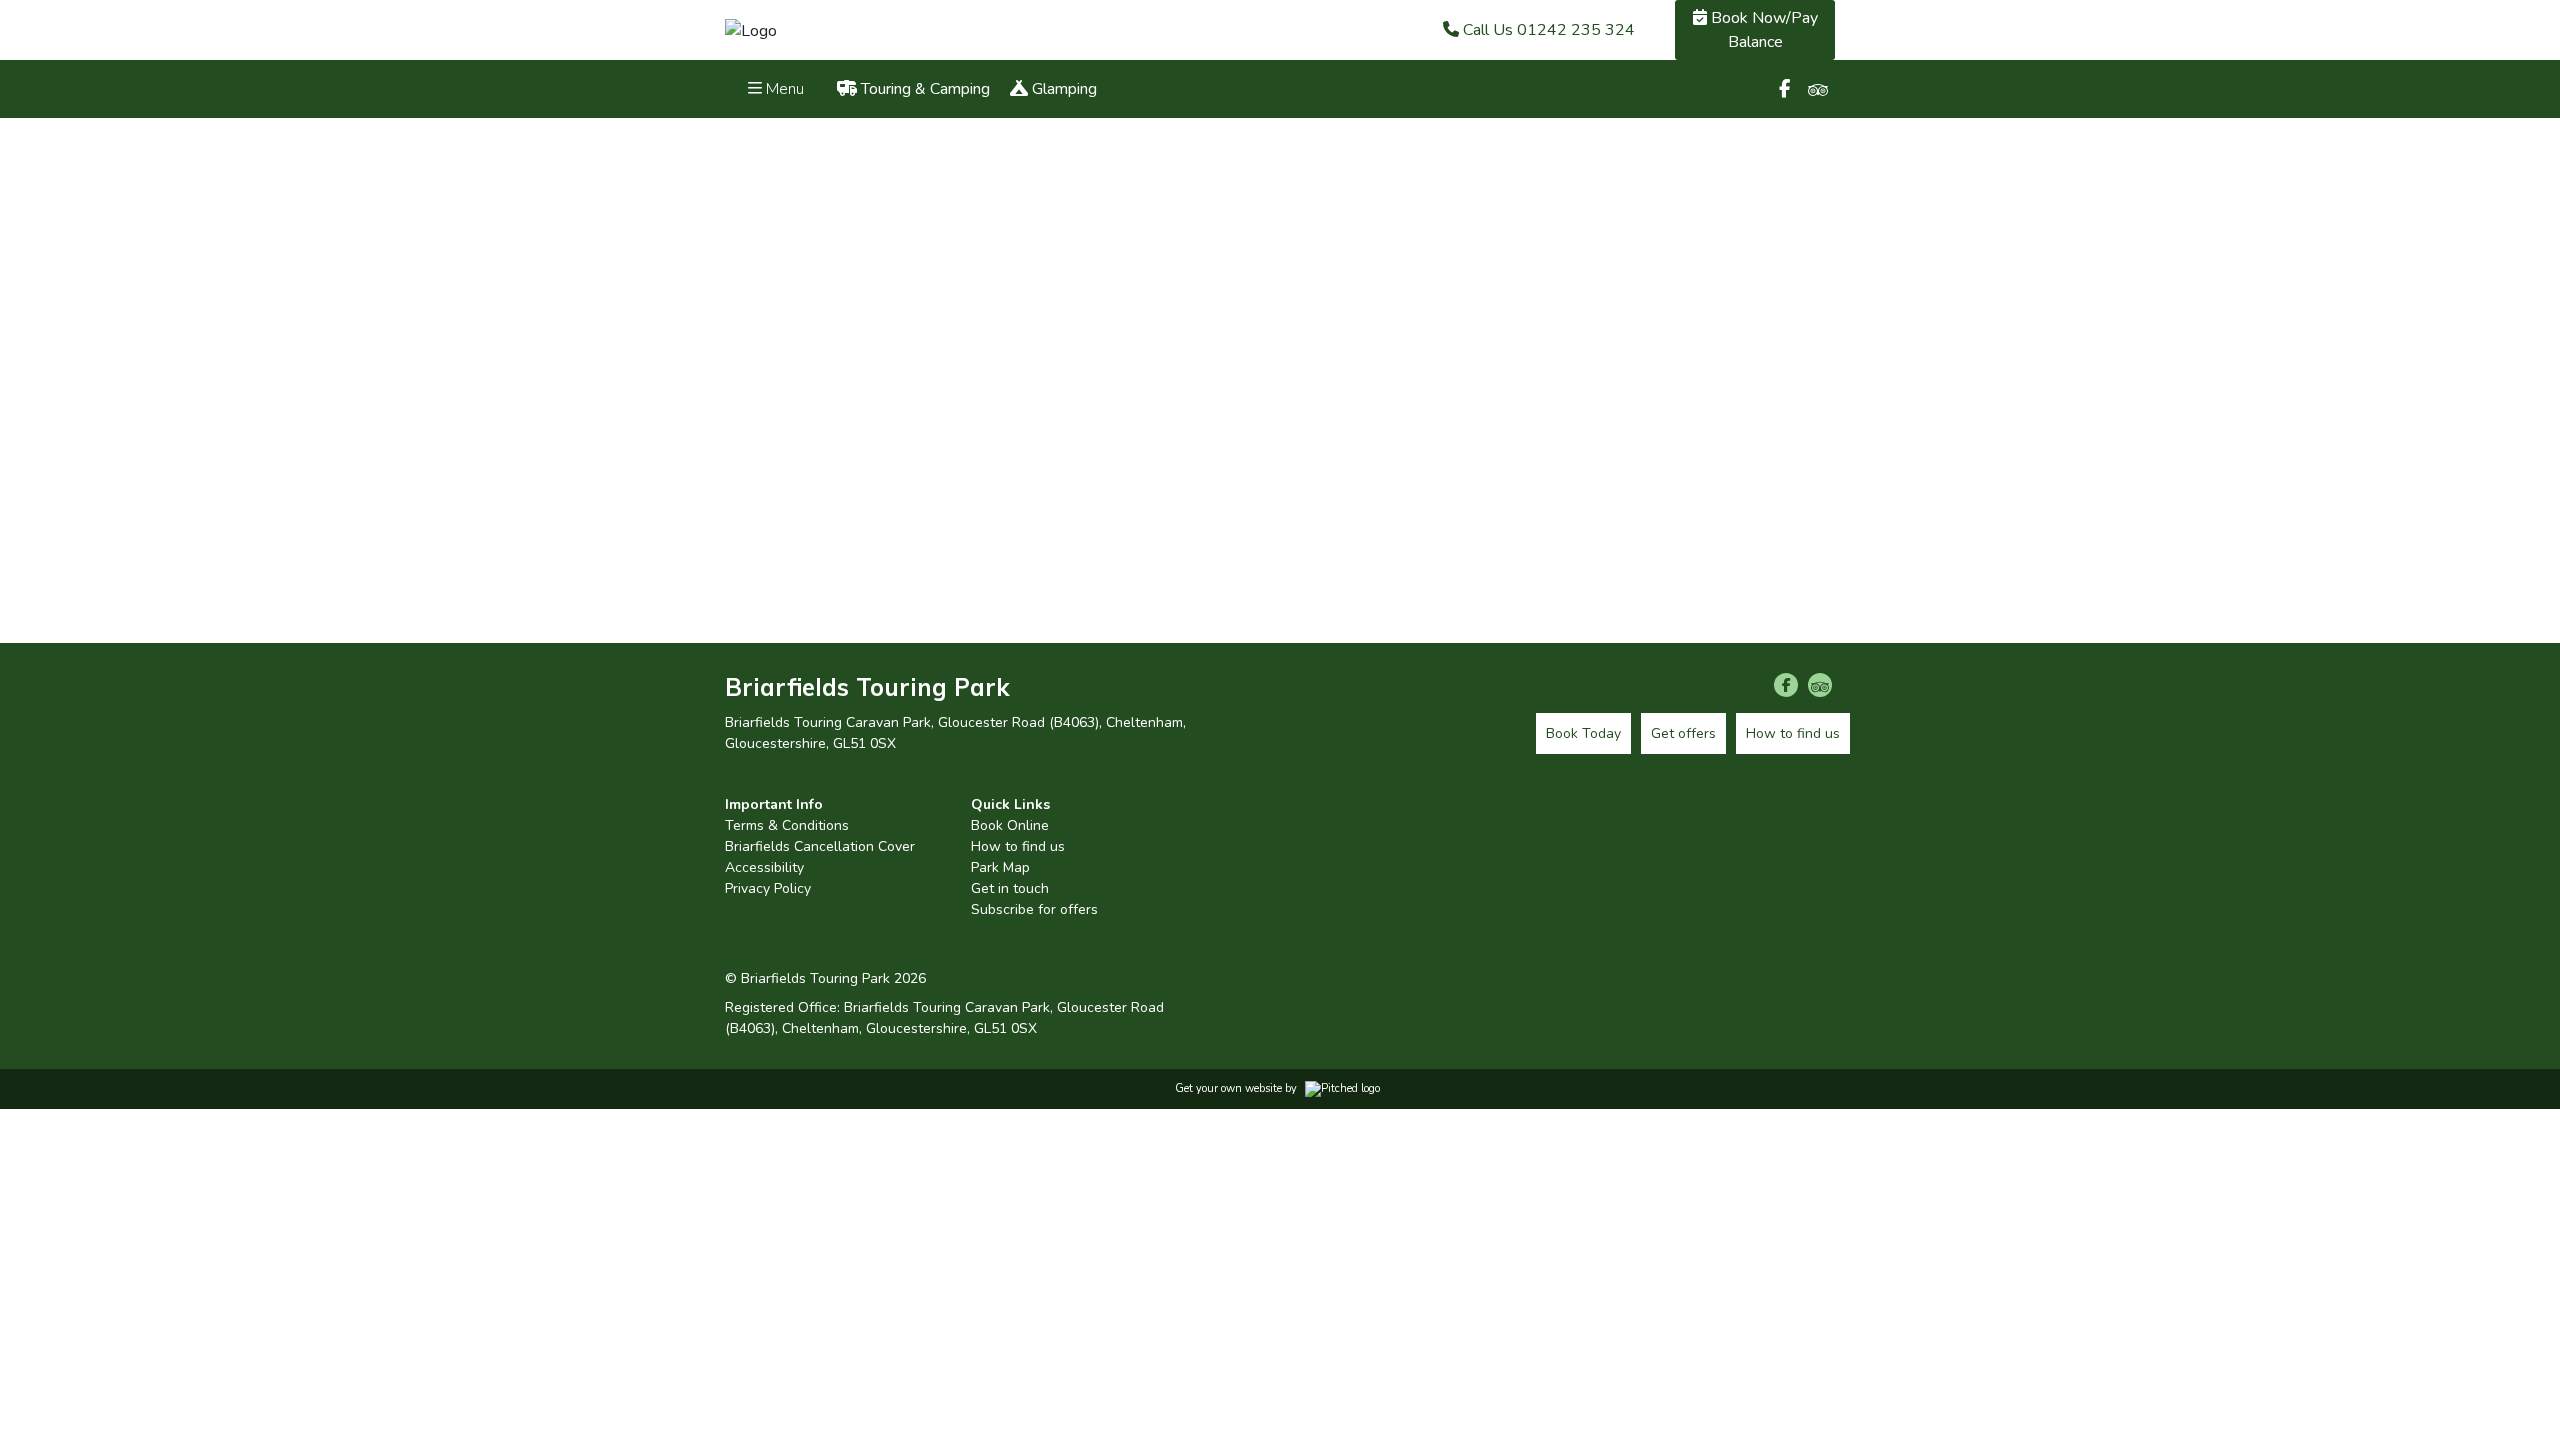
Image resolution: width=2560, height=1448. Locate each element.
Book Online (1010, 825)
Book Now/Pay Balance (1762, 30)
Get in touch (1010, 888)
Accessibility (764, 867)
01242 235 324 (1549, 30)
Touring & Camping (923, 89)
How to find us (1018, 846)
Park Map (1000, 867)
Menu (783, 89)
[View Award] (1352, 843)
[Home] (751, 29)
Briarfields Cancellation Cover (820, 846)
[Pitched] (1342, 1088)
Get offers (1683, 733)
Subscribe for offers (1034, 909)
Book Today (1583, 733)
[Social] (1784, 89)
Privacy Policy (768, 888)
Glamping (1062, 89)
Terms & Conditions (787, 825)
